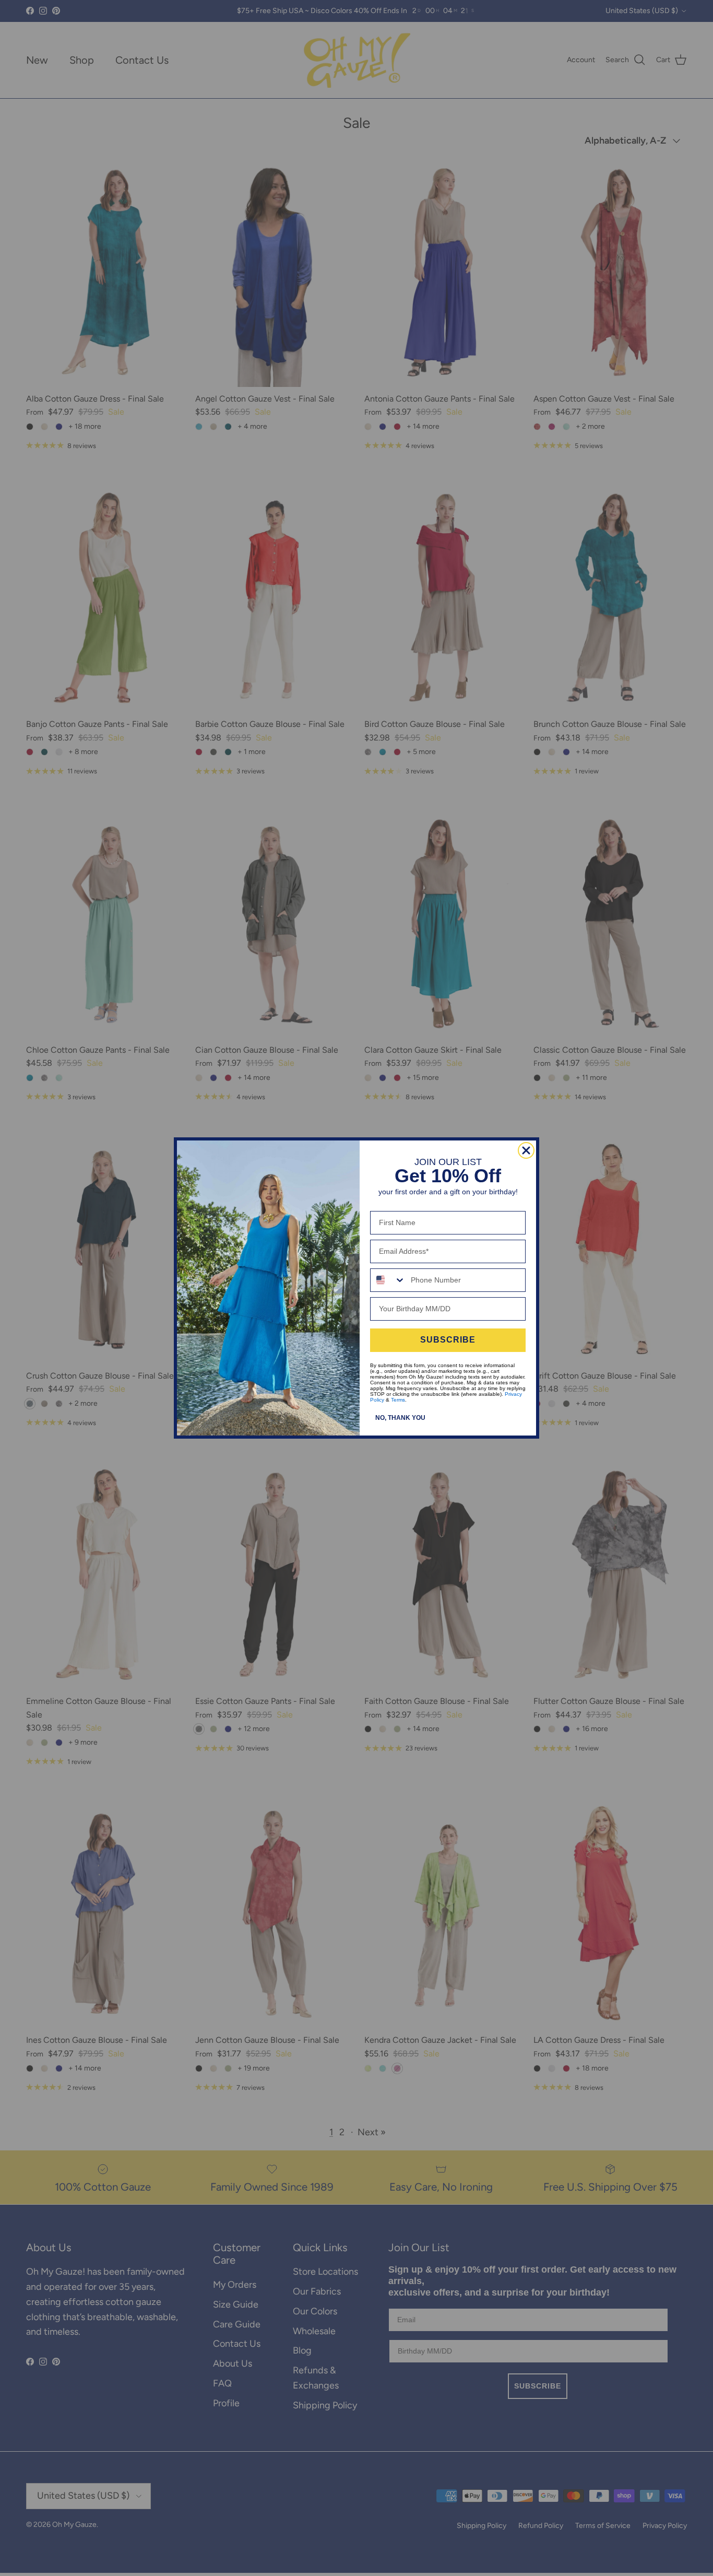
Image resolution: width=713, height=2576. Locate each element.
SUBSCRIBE (448, 1340)
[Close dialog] (526, 1150)
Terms (398, 1400)
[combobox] (388, 1280)
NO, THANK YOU (400, 1418)
